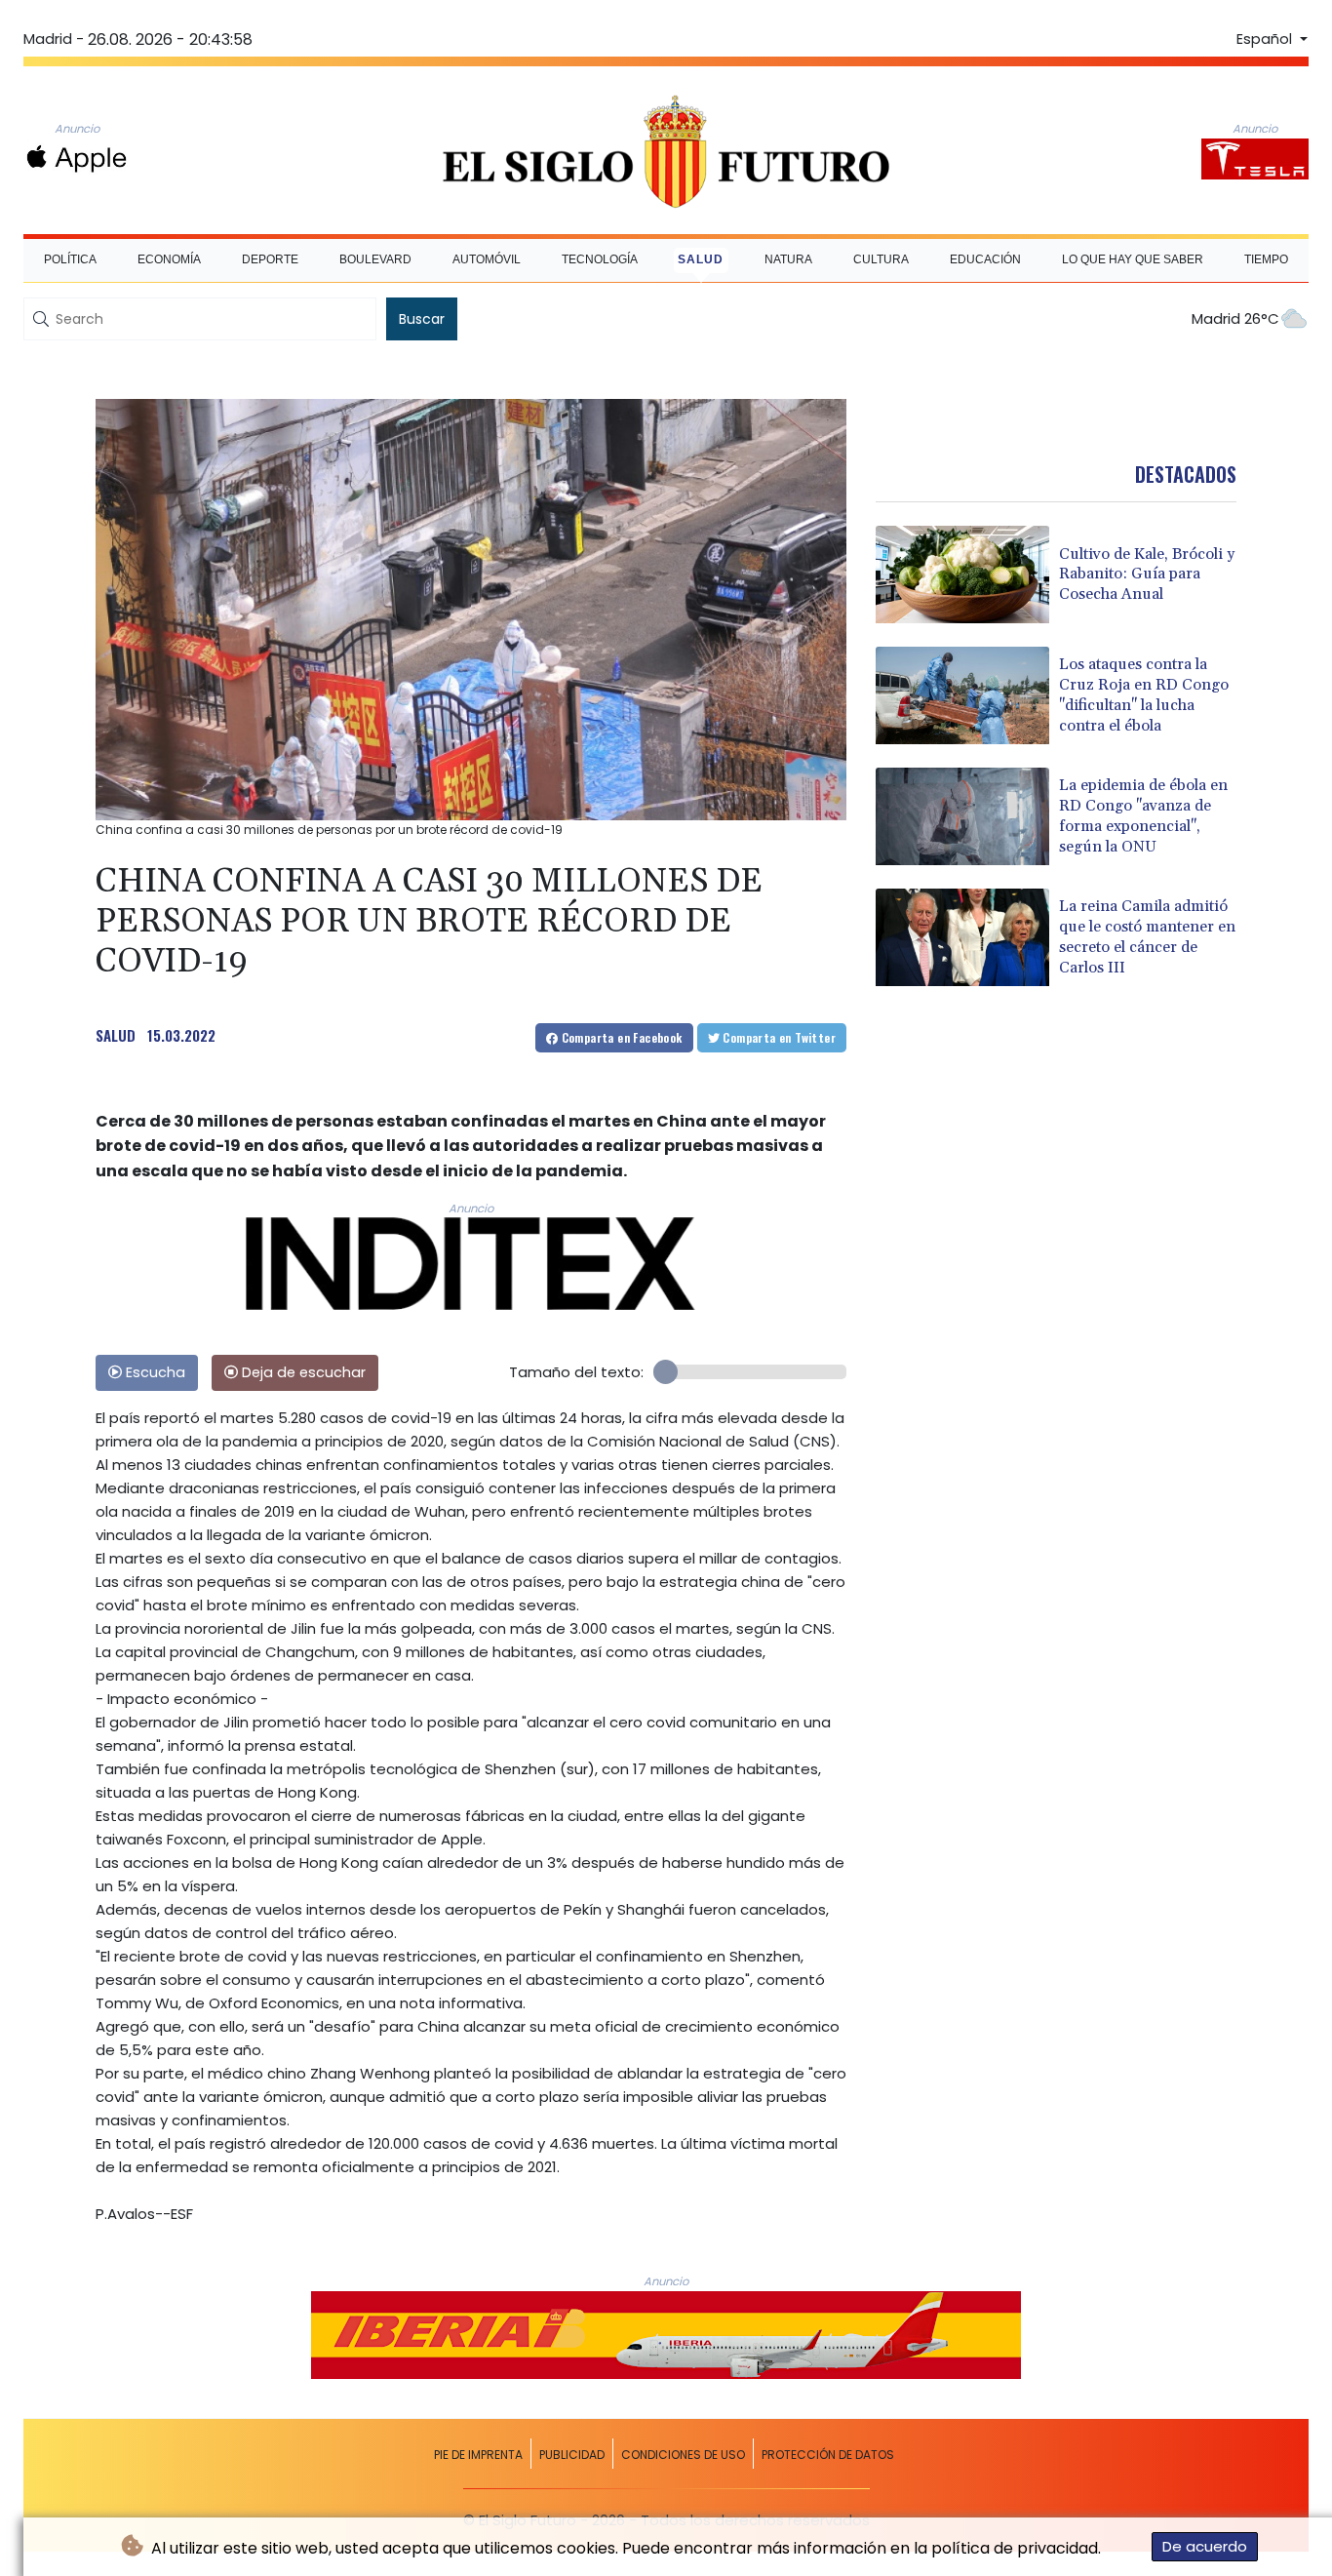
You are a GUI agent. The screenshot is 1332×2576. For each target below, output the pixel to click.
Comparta (620, 1037)
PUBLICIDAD (572, 2455)
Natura (788, 259)
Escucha (154, 1372)
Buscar (422, 319)
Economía (169, 259)
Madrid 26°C (1235, 318)
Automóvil (487, 259)
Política (70, 259)
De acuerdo (1205, 2546)
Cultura (881, 259)
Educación (985, 259)
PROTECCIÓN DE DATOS (828, 2455)
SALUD (116, 1035)
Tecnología (600, 259)
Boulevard (375, 259)
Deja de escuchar (302, 1372)
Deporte (270, 259)
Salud (701, 259)
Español (1266, 39)
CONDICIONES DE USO (683, 2455)
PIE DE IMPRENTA (478, 2455)
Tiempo (1266, 259)
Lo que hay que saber (1133, 259)
